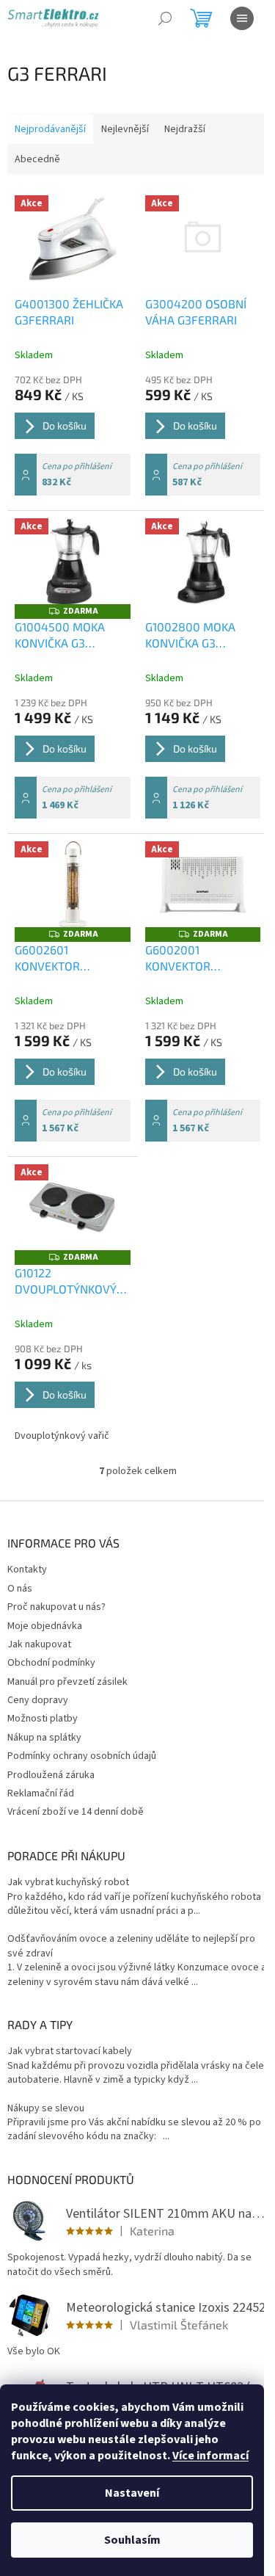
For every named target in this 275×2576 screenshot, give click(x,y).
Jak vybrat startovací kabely (70, 2051)
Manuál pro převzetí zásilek (67, 1682)
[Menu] (242, 18)
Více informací (210, 2456)
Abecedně (37, 159)
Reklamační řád (41, 1793)
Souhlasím (132, 2540)
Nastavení (132, 2493)
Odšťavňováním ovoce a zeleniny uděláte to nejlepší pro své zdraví (131, 1946)
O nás (20, 1589)
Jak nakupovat (39, 1644)
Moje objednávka (45, 1626)
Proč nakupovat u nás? (56, 1607)
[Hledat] (165, 18)
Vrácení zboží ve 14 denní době (76, 1812)
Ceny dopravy (38, 1700)
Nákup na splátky (44, 1738)
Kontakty (27, 1570)
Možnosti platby (43, 1719)
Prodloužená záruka (51, 1775)
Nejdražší (185, 129)
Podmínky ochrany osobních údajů (82, 1756)
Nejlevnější (125, 129)
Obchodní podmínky (51, 1663)
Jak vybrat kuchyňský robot (68, 1883)
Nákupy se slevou (46, 2109)
